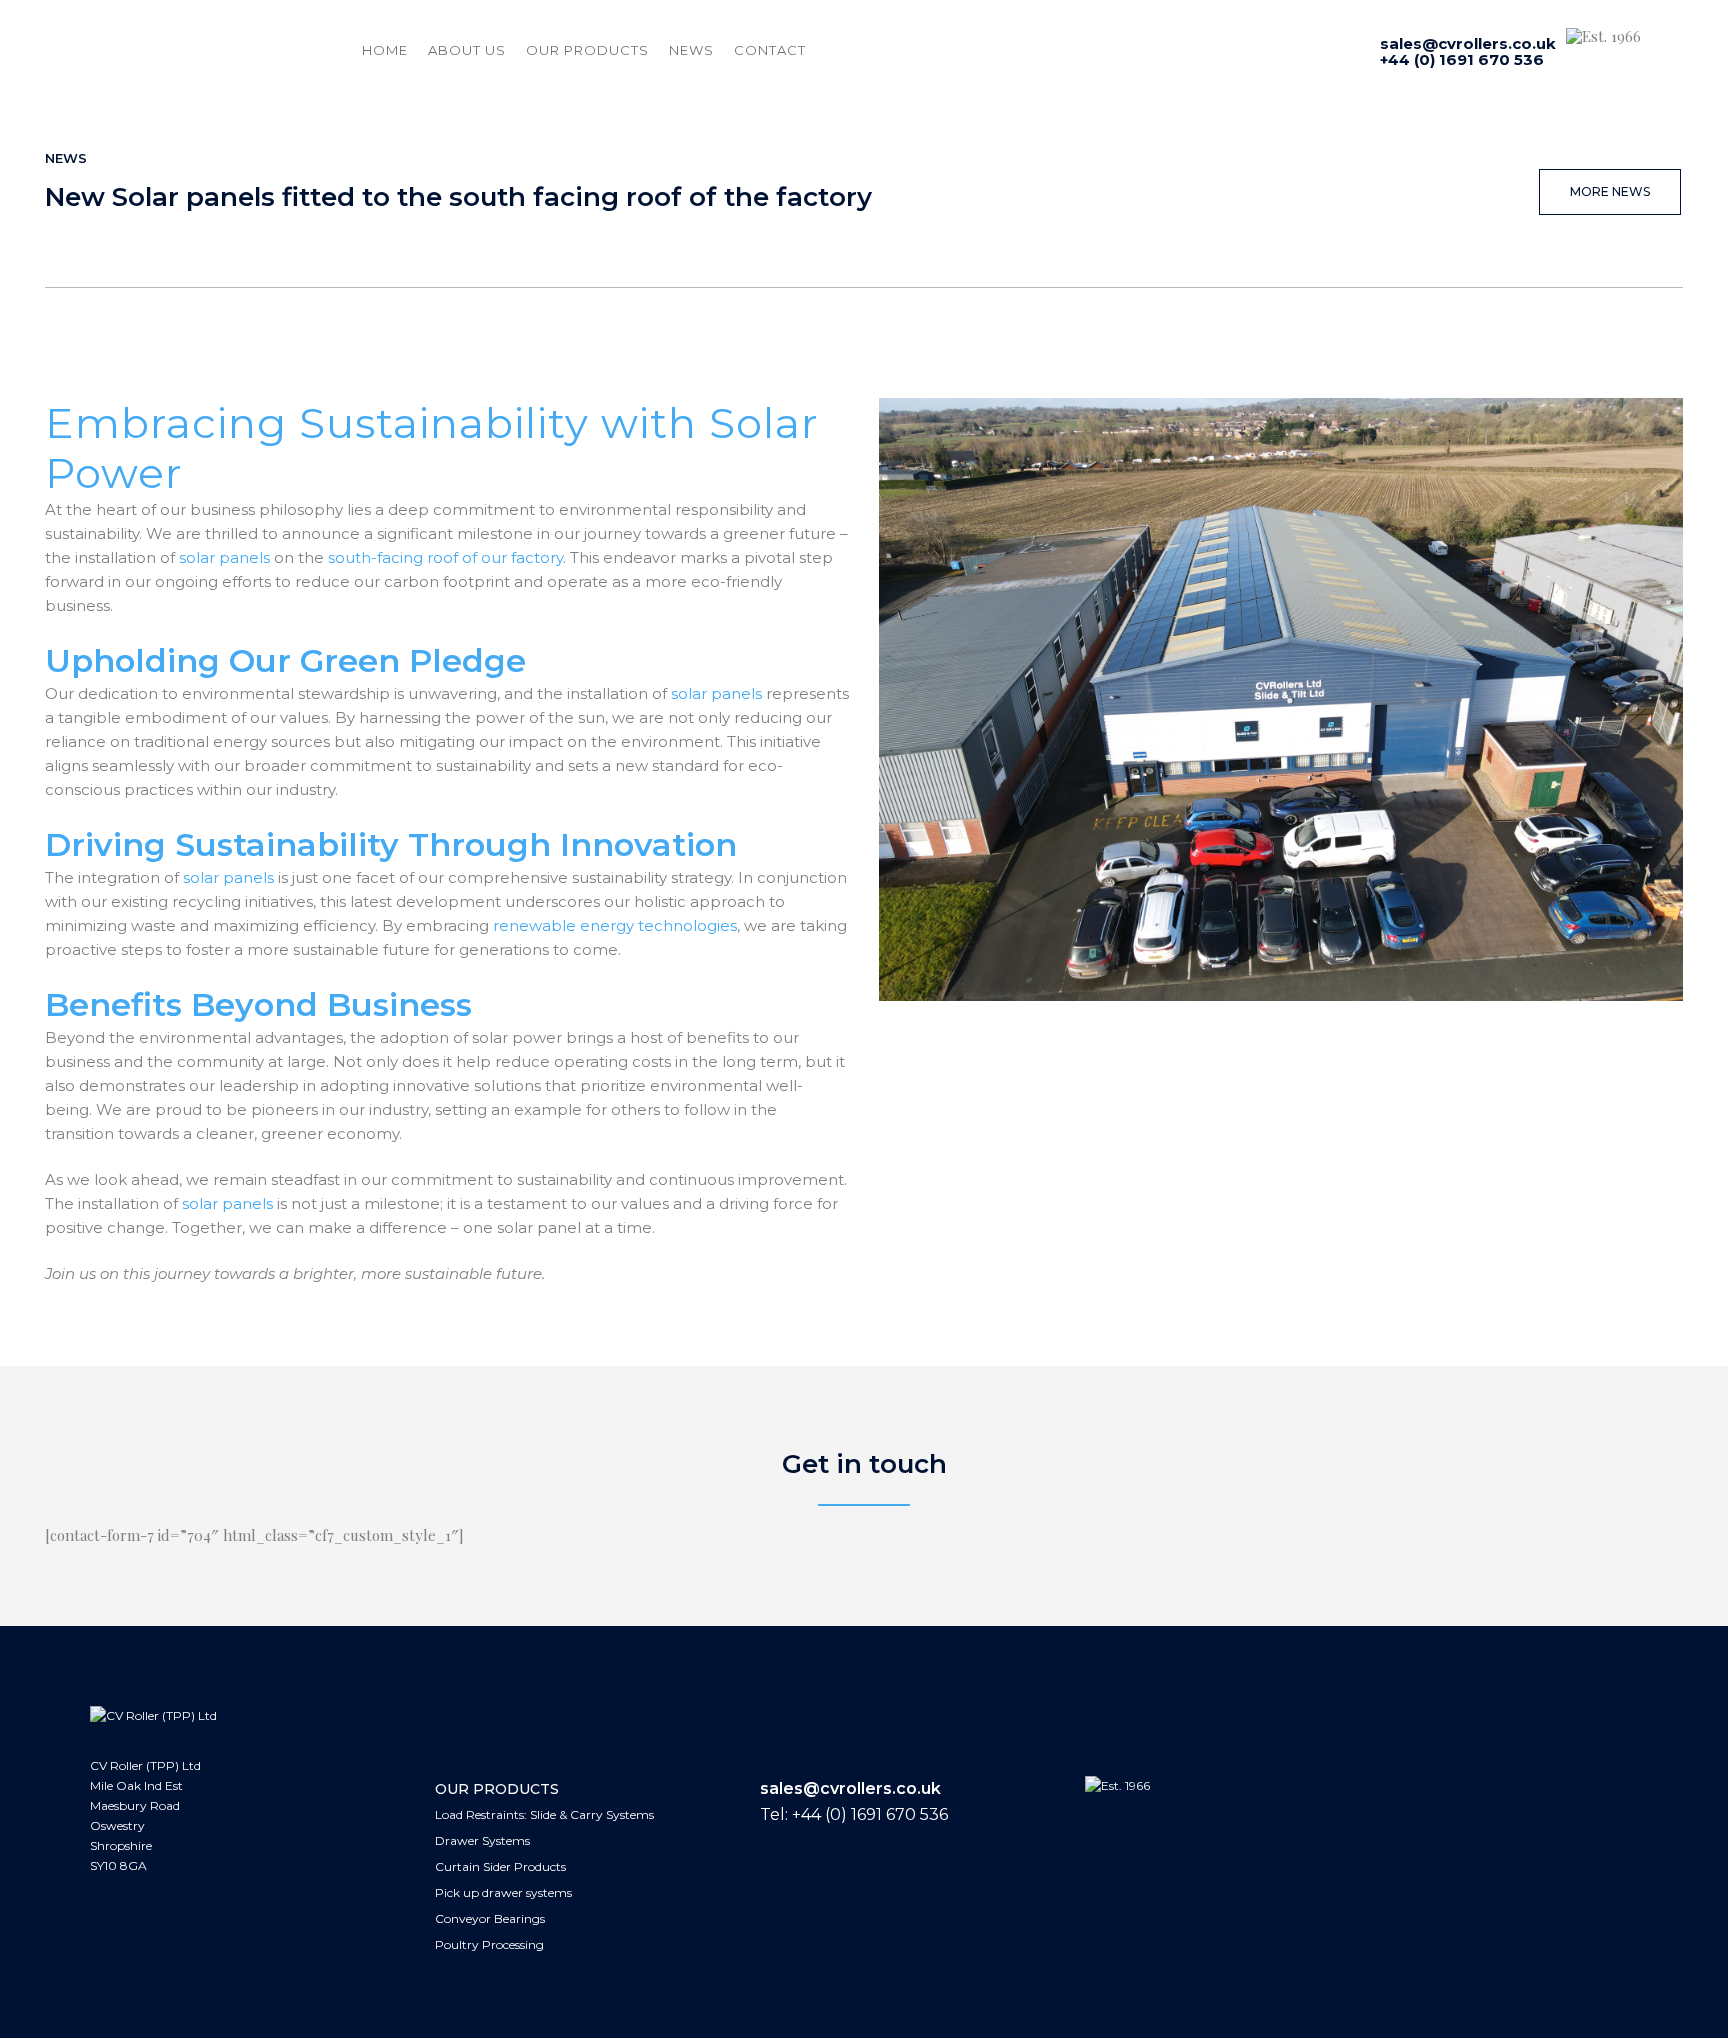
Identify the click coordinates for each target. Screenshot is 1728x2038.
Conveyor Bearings (490, 1918)
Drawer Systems (482, 1840)
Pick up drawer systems (503, 1892)
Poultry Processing (489, 1944)
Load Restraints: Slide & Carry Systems (544, 1814)
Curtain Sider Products (500, 1866)
